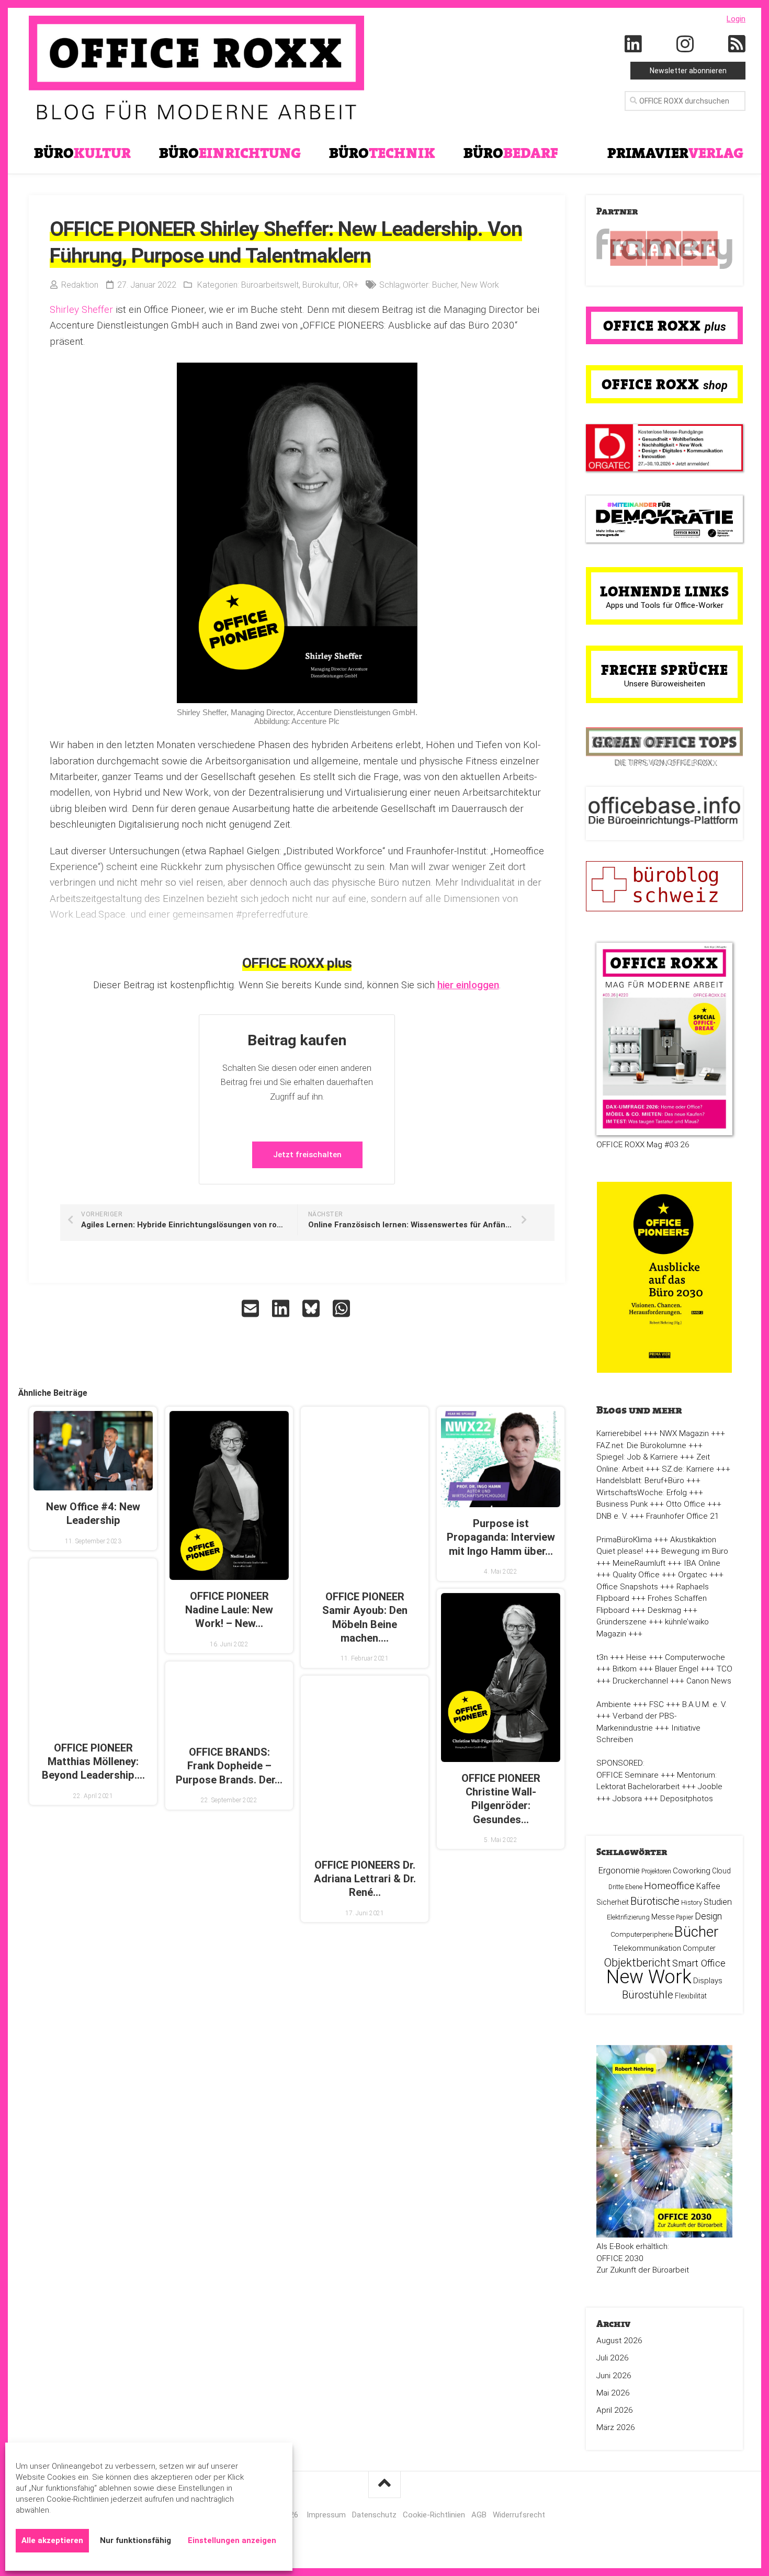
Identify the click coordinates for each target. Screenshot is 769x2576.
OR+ (350, 285)
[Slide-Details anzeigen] (664, 249)
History (692, 1902)
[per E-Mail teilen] (252, 1308)
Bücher (445, 285)
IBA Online (702, 1563)
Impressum (326, 2515)
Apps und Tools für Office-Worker (665, 605)
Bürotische (655, 1901)
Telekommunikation (647, 1948)
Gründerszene (621, 1622)
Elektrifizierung (628, 1917)
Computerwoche (695, 1657)
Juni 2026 (614, 2376)
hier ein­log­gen (468, 985)
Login (736, 19)
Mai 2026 (613, 2393)
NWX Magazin (684, 1433)
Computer (699, 1948)
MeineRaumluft (639, 1563)
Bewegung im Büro (695, 1551)
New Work (480, 285)
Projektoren (656, 1871)
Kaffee (708, 1886)
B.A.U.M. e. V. (704, 1704)
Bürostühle (648, 1995)
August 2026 (619, 2341)
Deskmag (664, 1610)
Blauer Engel (677, 1669)
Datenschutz (374, 2515)
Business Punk (622, 1504)
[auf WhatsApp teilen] (343, 1308)
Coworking (692, 1871)
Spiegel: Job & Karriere (637, 1457)
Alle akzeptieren (52, 2540)
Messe (663, 1917)
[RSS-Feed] (737, 44)
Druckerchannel (640, 1681)
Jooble (710, 1787)
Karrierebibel (619, 1433)
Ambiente (614, 1704)
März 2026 (616, 2427)
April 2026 (615, 2410)
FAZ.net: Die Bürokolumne (641, 1445)
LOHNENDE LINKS (665, 591)
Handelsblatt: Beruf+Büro (640, 1481)
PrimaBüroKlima (624, 1540)
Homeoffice (669, 1886)
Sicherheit (613, 1902)
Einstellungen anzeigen (232, 2540)
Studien (718, 1902)
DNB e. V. (612, 1516)
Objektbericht (637, 1963)
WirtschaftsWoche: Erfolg (642, 1493)
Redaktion (80, 285)
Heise (636, 1657)
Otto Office (686, 1504)
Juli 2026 (613, 2358)
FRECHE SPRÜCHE (665, 670)
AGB (479, 2515)
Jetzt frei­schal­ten (307, 1155)
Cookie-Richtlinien (434, 2515)
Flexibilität (691, 1996)
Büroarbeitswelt (270, 285)
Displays (708, 1981)
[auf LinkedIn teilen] (282, 1308)
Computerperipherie (642, 1934)
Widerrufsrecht (519, 2515)
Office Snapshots (627, 1587)
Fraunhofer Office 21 (683, 1516)
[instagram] (685, 44)
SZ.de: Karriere (688, 1469)
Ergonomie (619, 1870)
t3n (602, 1657)
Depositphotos (687, 1799)
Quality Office (636, 1575)
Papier (685, 1917)
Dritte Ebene (625, 1887)
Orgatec (693, 1575)
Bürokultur (321, 285)
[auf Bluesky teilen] (312, 1308)
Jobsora (627, 1799)
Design (708, 1916)
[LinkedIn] (634, 44)
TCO (725, 1669)
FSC (657, 1704)
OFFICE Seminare (627, 1775)
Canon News (709, 1681)
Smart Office (699, 1963)
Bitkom (625, 1669)
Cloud (721, 1871)
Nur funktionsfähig (135, 2540)
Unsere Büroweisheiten (665, 684)
